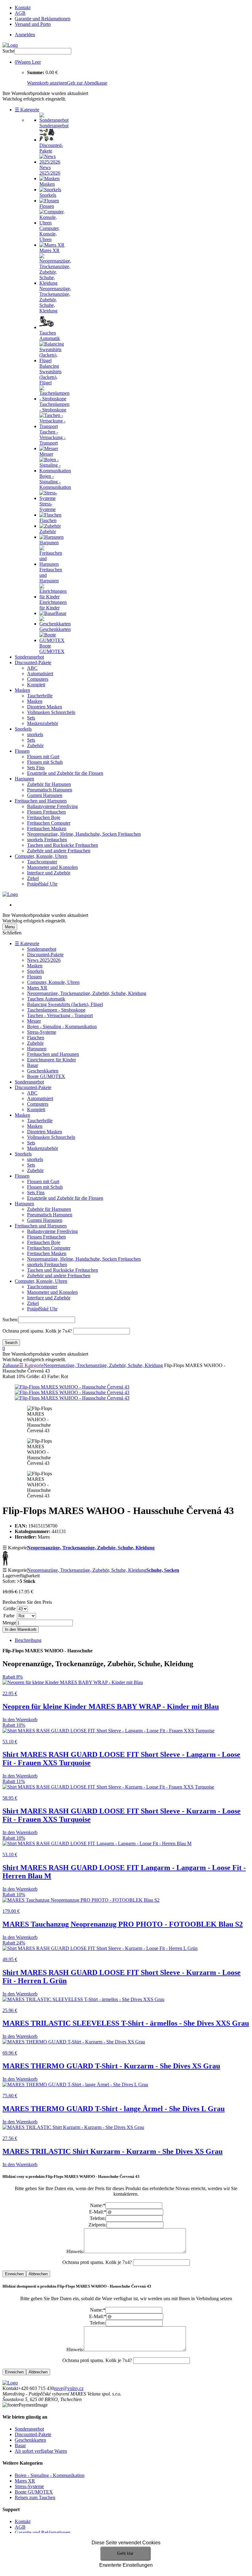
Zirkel (33, 878)
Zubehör (35, 745)
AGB (20, 13)
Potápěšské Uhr (42, 884)
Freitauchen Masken (47, 828)
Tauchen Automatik (46, 999)
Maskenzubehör (43, 723)
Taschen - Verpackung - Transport (60, 1015)
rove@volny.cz (69, 2388)
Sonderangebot (29, 657)
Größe (10, 1609)
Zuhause (11, 1365)
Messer (34, 1021)
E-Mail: (98, 2212)
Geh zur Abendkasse (87, 83)
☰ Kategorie (27, 110)
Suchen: (10, 1320)
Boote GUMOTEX (46, 1076)
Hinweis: (75, 2251)
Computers (38, 679)
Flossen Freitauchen (46, 812)
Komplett (36, 685)
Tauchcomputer (42, 862)
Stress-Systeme (42, 1032)
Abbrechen (38, 2274)
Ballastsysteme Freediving (52, 806)
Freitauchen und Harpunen (41, 801)
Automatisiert (40, 674)
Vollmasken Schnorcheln (51, 712)
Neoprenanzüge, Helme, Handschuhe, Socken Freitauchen (84, 834)
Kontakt (23, 8)
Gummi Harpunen (45, 795)
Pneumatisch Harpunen (50, 790)
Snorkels (23, 729)
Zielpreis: (98, 2225)
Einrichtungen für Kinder (51, 1060)
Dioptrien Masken (45, 707)
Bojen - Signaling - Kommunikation (62, 1026)
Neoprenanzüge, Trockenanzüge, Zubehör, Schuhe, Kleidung (87, 993)
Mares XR (37, 988)
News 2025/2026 (44, 960)
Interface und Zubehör (49, 873)
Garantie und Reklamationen (43, 19)
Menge (9, 1623)
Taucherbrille (40, 696)
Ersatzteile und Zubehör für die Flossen (65, 773)
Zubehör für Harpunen (49, 784)
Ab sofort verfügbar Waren (41, 2451)
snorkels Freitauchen (47, 840)
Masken (22, 690)
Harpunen (24, 779)
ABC (32, 668)
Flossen (22, 751)
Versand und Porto (33, 24)
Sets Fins (36, 768)
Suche (8, 51)
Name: (98, 2205)
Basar (33, 1065)
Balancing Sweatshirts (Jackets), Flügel (65, 1004)
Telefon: (98, 2218)
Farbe (9, 1616)
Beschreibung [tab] (28, 1640)
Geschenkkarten (43, 1071)
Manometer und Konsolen (52, 867)
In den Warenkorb (21, 1629)
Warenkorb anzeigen (47, 83)
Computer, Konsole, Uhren (41, 856)
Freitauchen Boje (44, 817)
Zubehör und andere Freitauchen (59, 851)
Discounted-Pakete (33, 662)
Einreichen (14, 2274)
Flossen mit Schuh (45, 762)
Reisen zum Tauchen (35, 2497)
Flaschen (36, 1038)
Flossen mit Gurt (43, 757)
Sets (31, 718)
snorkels (35, 734)
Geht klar (125, 2553)
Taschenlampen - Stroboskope (56, 1010)
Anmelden (25, 35)
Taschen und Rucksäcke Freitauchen (63, 845)
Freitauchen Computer (49, 823)
